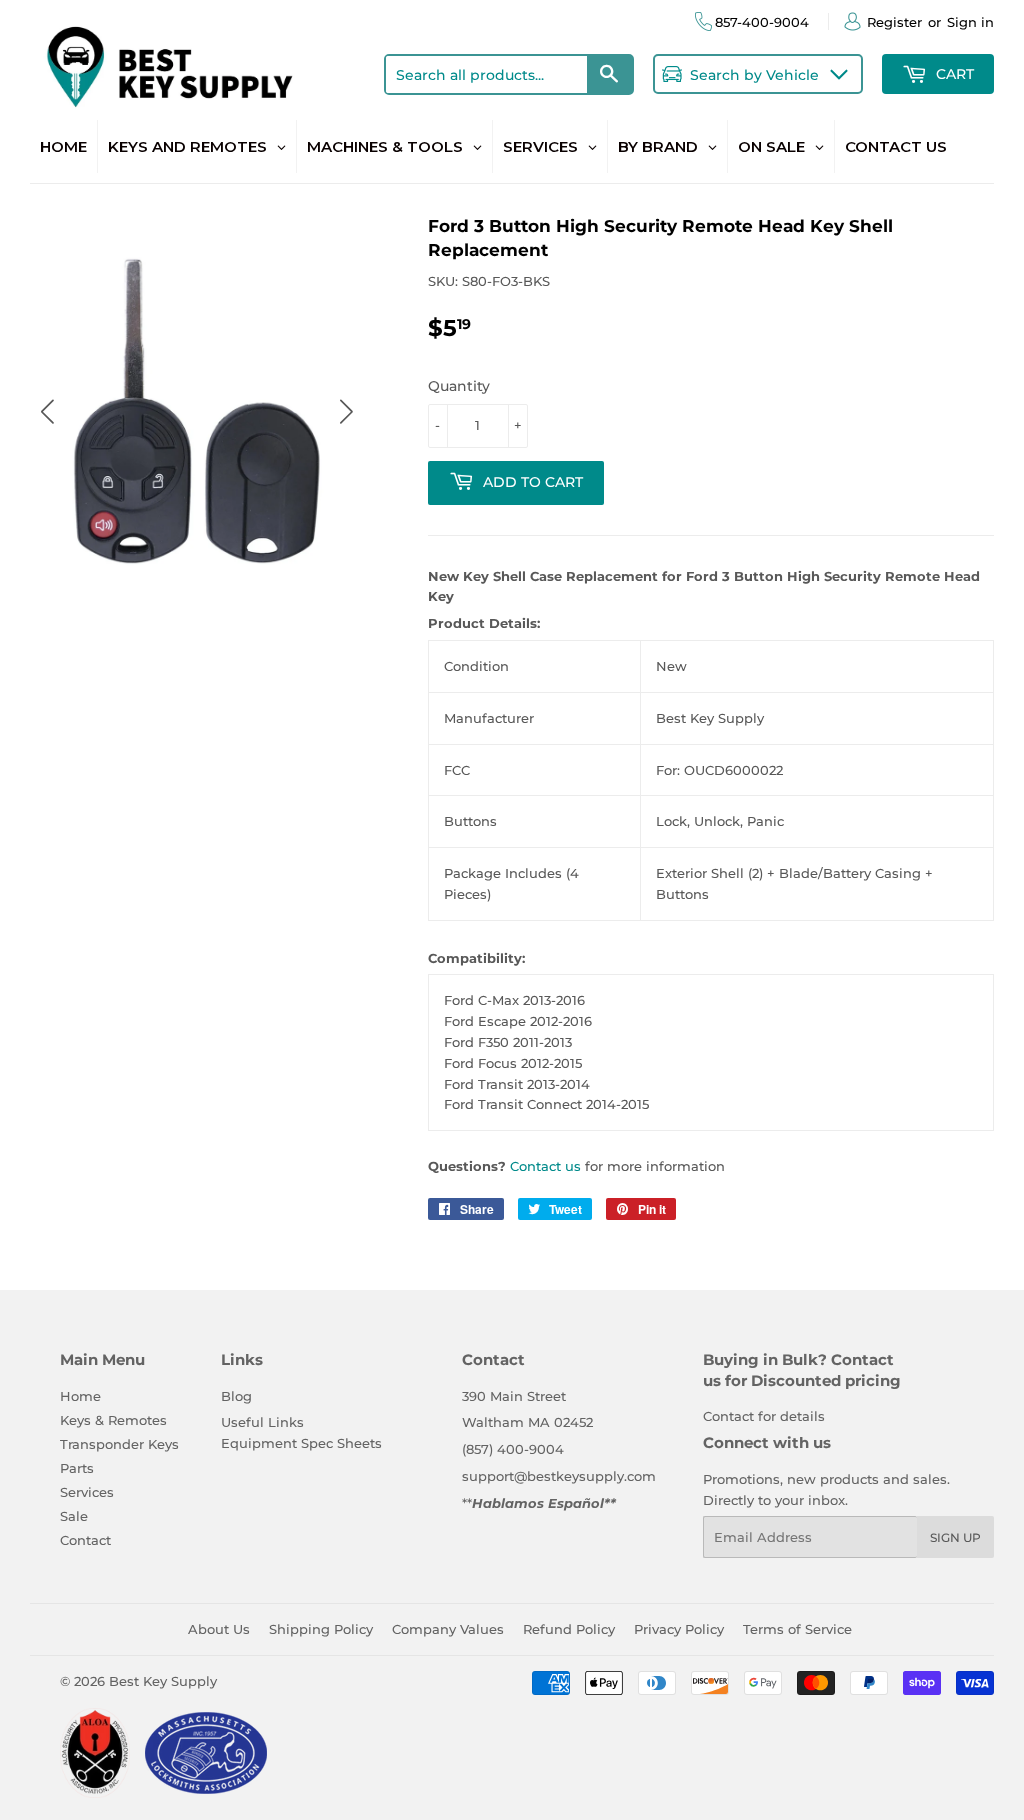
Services (87, 1492)
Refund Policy (569, 1629)
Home (80, 1396)
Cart (953, 74)
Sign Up (955, 1537)
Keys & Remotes (113, 1420)
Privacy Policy (679, 1629)
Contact (85, 1540)
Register (894, 22)
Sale (74, 1516)
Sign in (970, 22)
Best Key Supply (163, 1681)
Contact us (545, 1166)
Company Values (448, 1629)
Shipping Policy (321, 1629)
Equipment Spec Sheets (301, 1443)
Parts (77, 1468)
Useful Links (262, 1422)
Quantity (459, 386)
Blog (236, 1396)
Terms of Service (797, 1629)
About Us (219, 1629)
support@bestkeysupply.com (559, 1476)
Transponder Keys (119, 1444)
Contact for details (764, 1416)
